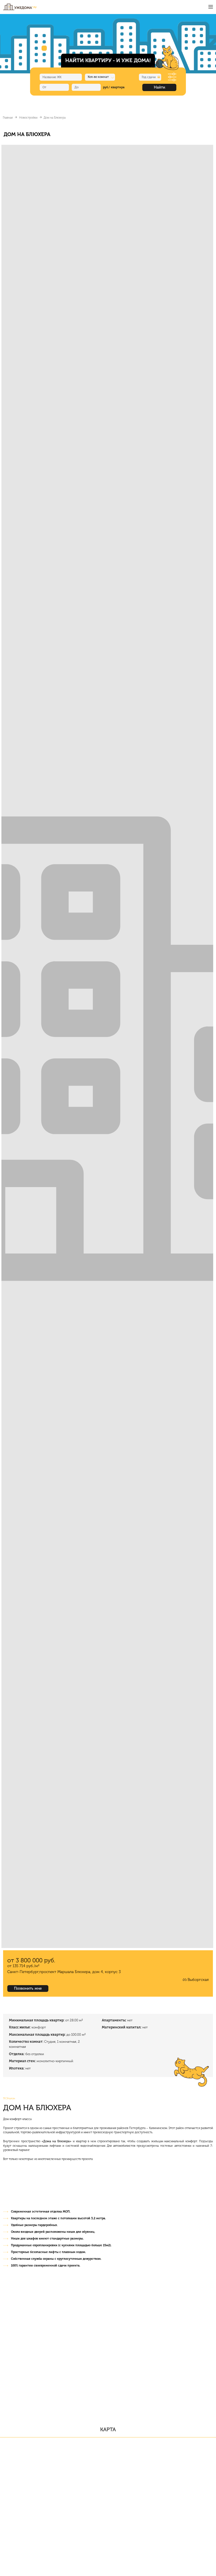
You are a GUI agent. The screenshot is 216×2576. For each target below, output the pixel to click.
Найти (159, 87)
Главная (8, 118)
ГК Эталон (9, 2098)
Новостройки (28, 118)
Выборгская (198, 1980)
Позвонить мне (28, 1988)
